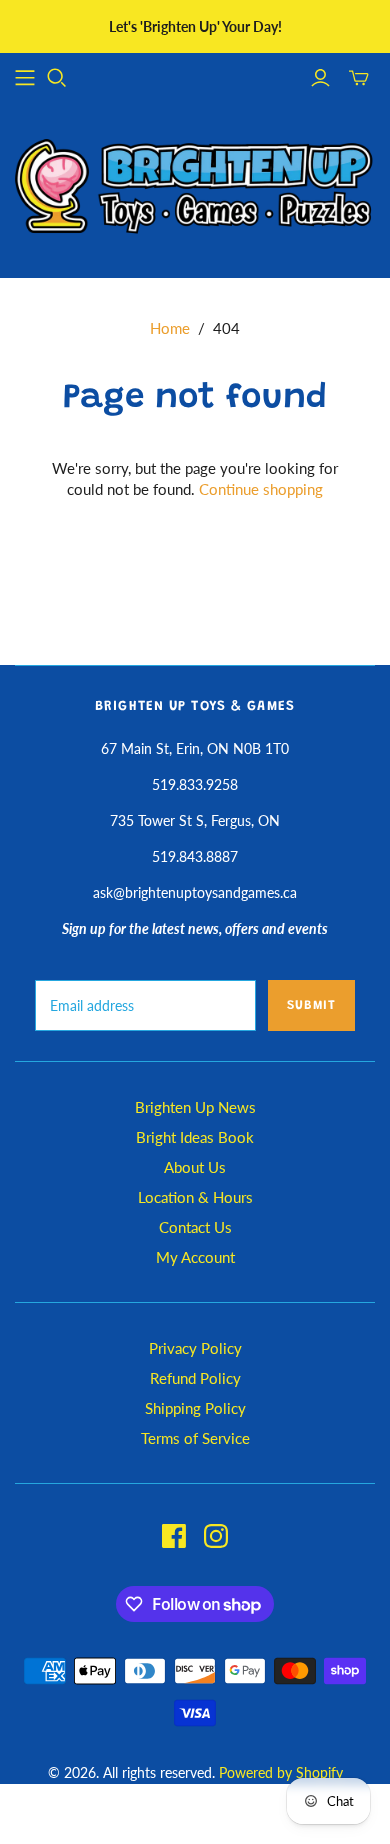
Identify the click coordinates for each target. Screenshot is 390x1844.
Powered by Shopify (281, 1772)
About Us (195, 1167)
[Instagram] (216, 1536)
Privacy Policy (195, 1348)
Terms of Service (195, 1438)
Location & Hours (195, 1197)
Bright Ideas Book (195, 1137)
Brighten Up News (195, 1107)
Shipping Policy (195, 1408)
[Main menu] (25, 78)
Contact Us (195, 1227)
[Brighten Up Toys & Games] (195, 188)
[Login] (320, 78)
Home (170, 328)
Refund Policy (195, 1378)
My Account (195, 1257)
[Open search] (57, 78)
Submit (311, 1005)
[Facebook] (174, 1536)
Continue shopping (261, 489)
